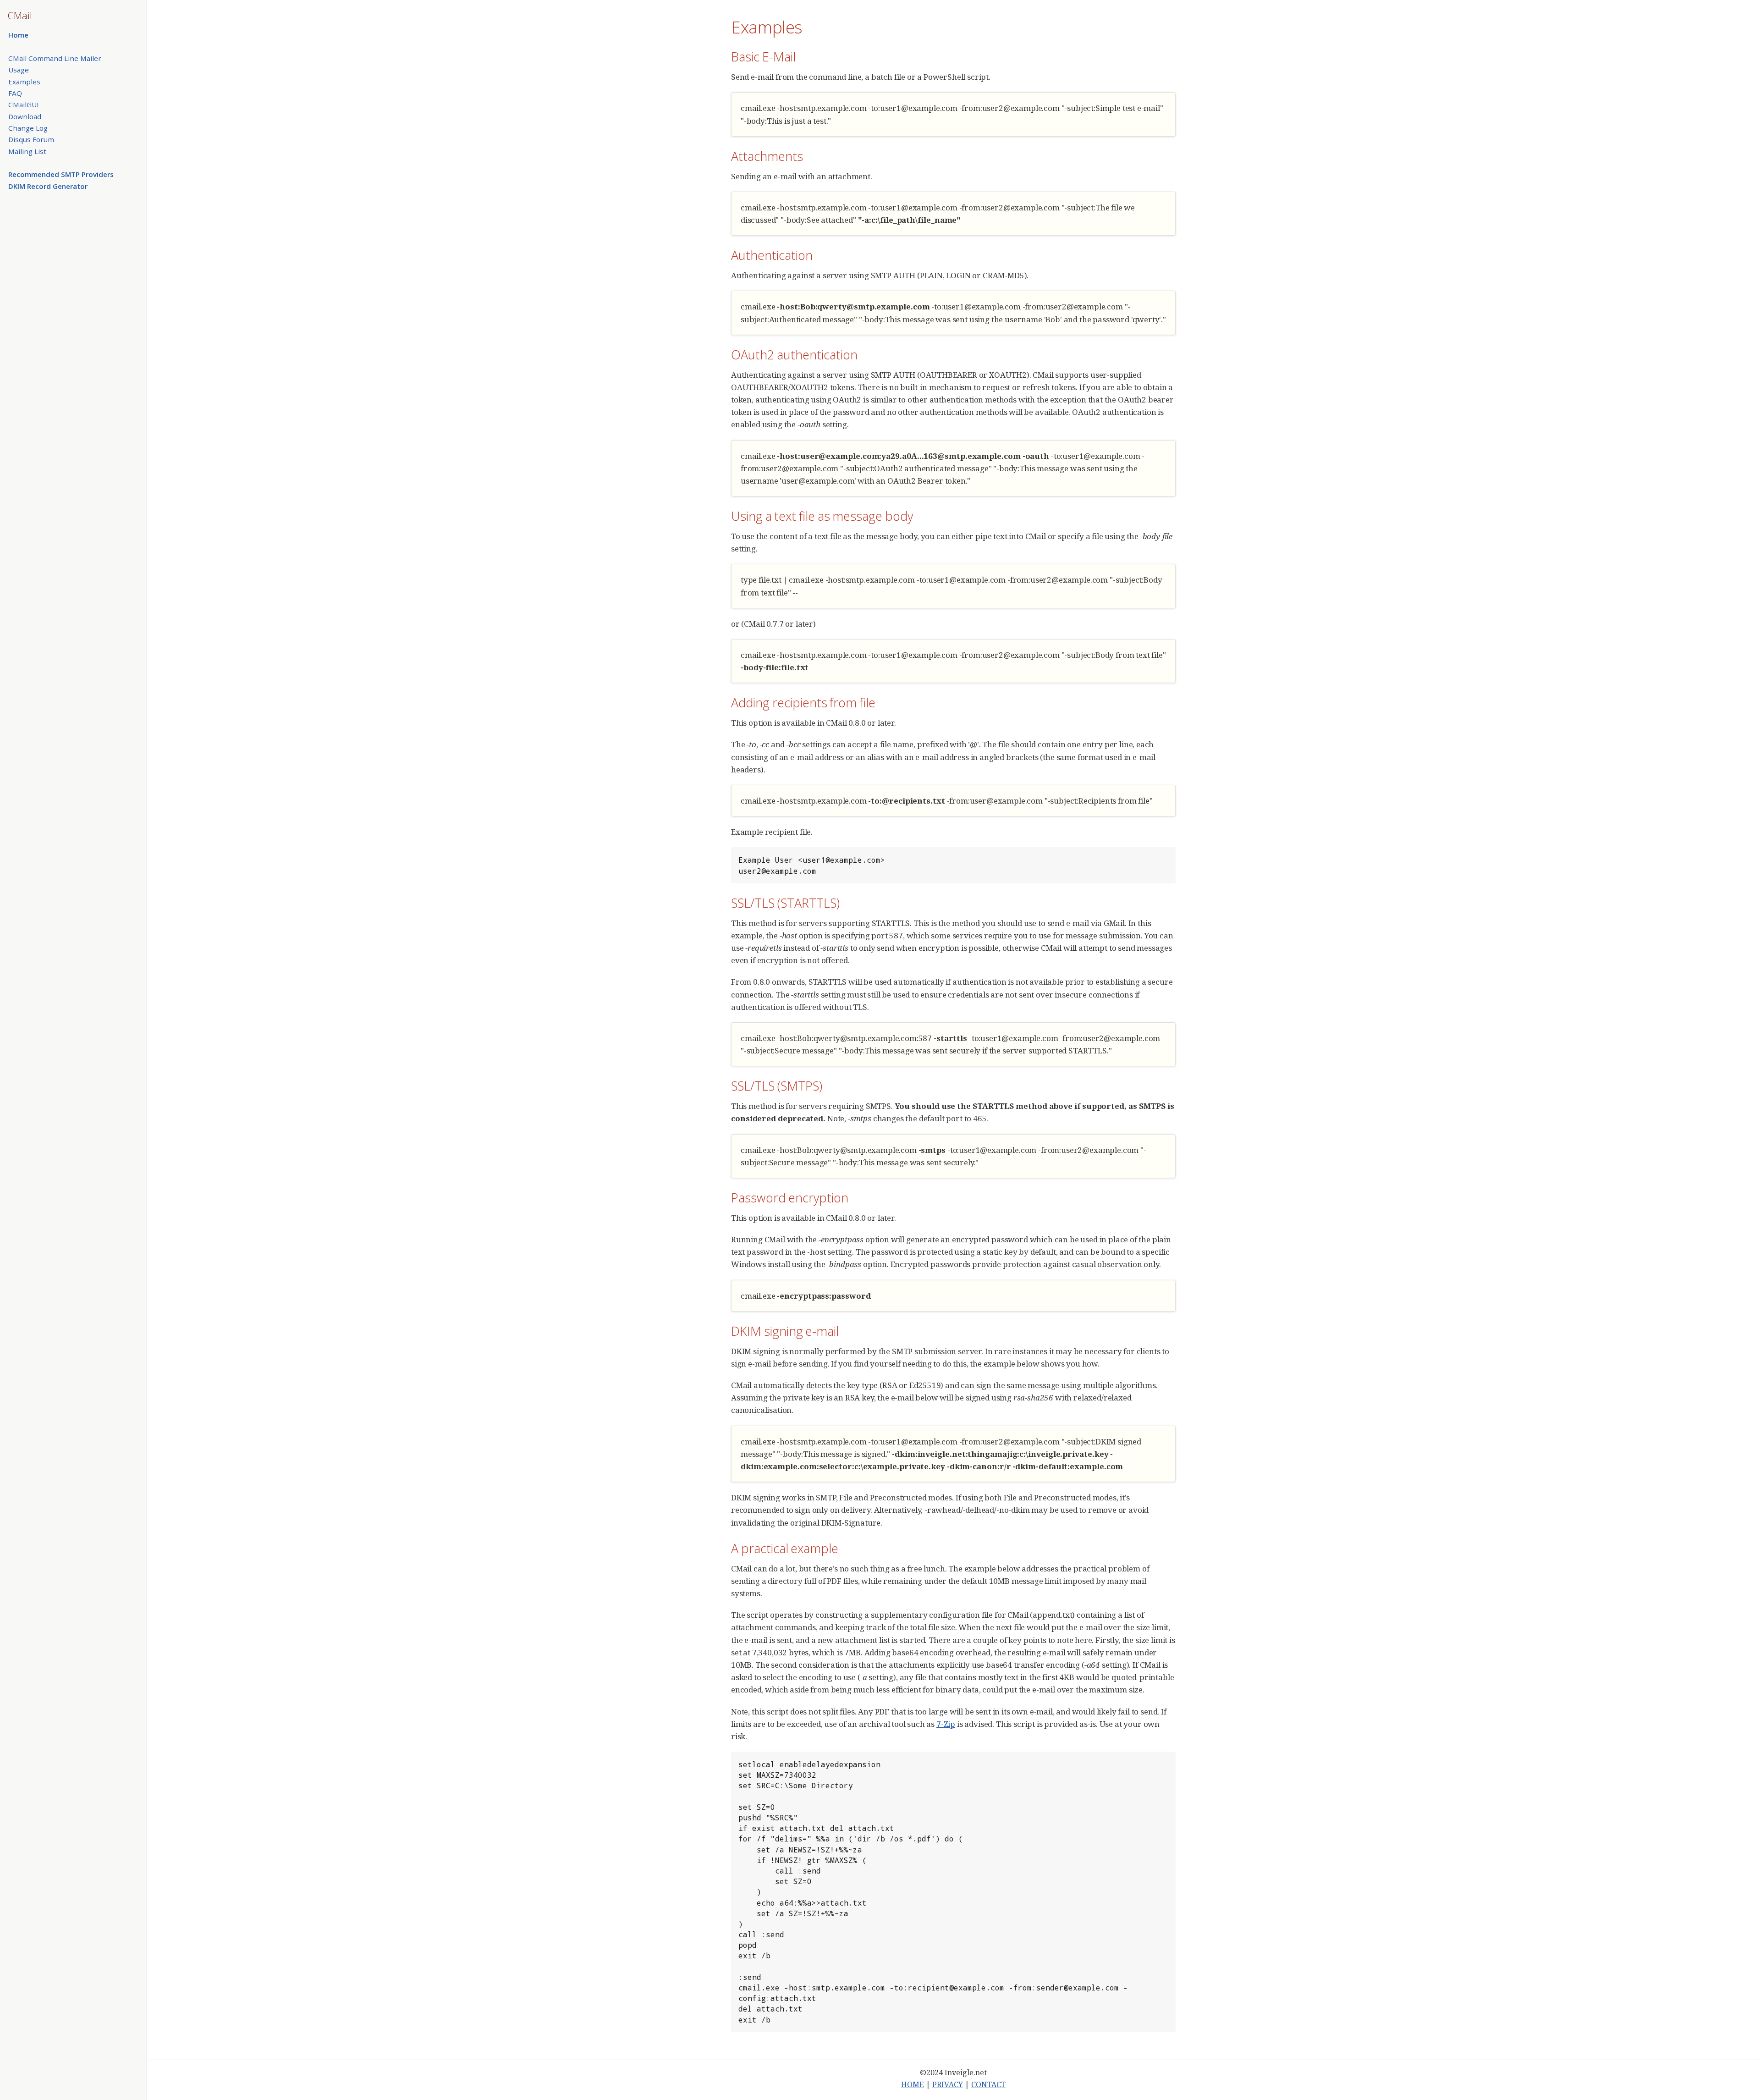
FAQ (15, 93)
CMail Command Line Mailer (55, 58)
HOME (913, 2084)
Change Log (28, 128)
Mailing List (27, 151)
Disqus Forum (31, 139)
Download (25, 116)
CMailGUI (24, 105)
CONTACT (988, 2084)
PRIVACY (948, 2084)
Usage (19, 70)
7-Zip (946, 1724)
